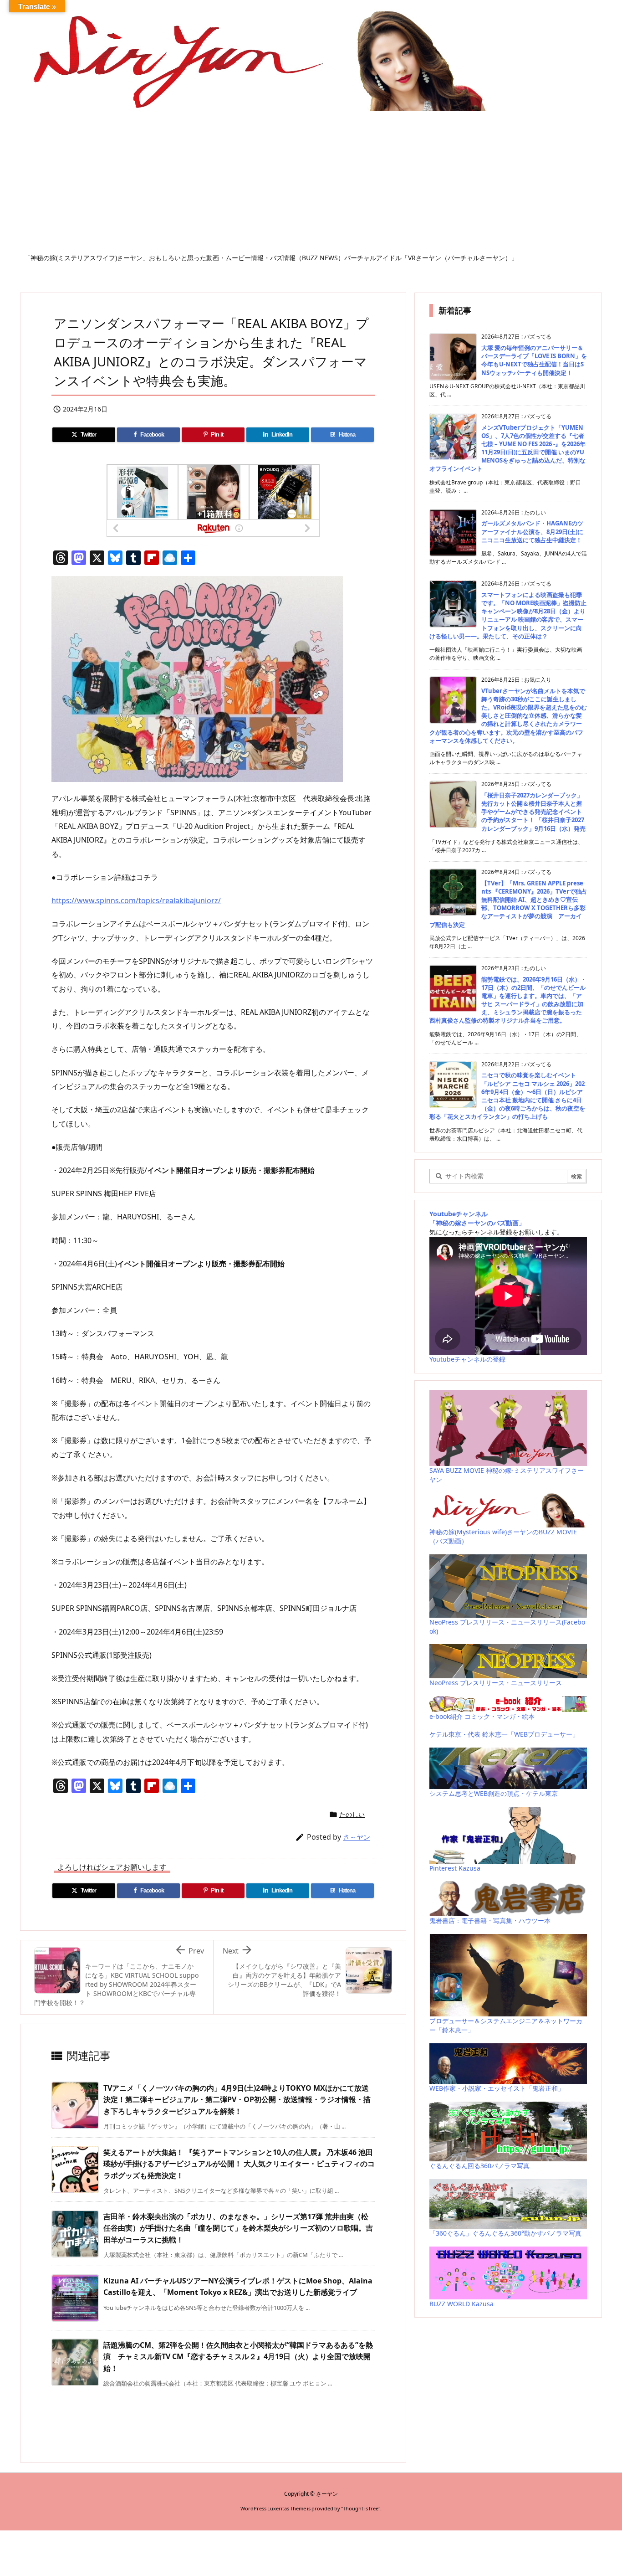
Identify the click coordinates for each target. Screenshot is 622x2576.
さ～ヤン (357, 1837)
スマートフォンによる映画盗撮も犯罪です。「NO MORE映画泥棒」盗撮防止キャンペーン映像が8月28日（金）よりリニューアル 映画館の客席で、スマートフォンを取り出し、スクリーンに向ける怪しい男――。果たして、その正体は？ (508, 615)
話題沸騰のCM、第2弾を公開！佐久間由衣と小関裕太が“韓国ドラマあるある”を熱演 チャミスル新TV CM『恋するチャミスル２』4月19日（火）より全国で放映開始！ (238, 2357)
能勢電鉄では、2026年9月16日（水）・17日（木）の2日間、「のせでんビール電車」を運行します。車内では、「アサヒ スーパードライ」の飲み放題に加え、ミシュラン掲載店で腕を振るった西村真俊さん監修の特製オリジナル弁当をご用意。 (508, 1000)
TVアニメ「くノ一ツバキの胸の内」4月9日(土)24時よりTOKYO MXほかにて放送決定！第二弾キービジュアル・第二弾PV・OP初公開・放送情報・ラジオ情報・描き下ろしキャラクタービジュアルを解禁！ (237, 2100)
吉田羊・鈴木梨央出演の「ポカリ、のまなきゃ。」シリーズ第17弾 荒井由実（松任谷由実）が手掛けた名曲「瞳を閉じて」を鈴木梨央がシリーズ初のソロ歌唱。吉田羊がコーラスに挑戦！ (238, 2228)
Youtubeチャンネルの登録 (467, 1359)
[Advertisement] (311, 185)
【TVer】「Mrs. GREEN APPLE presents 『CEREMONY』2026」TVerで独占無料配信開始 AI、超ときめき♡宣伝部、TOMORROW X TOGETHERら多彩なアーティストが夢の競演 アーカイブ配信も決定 (508, 904)
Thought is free (361, 2508)
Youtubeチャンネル (459, 1214)
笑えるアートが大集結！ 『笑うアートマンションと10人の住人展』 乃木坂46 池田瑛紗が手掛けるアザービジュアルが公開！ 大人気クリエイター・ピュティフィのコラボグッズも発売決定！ (239, 2164)
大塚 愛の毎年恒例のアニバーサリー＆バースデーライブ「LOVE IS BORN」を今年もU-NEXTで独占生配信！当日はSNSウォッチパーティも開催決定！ (534, 360)
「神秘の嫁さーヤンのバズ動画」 (477, 1223)
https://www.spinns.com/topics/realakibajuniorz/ (136, 900)
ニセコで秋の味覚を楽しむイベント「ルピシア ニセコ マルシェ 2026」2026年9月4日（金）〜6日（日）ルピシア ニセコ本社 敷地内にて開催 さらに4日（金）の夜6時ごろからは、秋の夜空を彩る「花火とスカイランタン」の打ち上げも (507, 1096)
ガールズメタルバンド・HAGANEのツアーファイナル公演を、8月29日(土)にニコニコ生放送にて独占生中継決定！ (532, 531)
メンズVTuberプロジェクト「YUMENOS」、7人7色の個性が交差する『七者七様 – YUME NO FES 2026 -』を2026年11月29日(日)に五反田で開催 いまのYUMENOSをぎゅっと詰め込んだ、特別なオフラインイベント (507, 448)
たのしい (352, 1814)
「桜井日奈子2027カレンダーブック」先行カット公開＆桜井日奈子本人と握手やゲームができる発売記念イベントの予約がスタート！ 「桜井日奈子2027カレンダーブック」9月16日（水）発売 (533, 812)
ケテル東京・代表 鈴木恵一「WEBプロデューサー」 (504, 1734)
